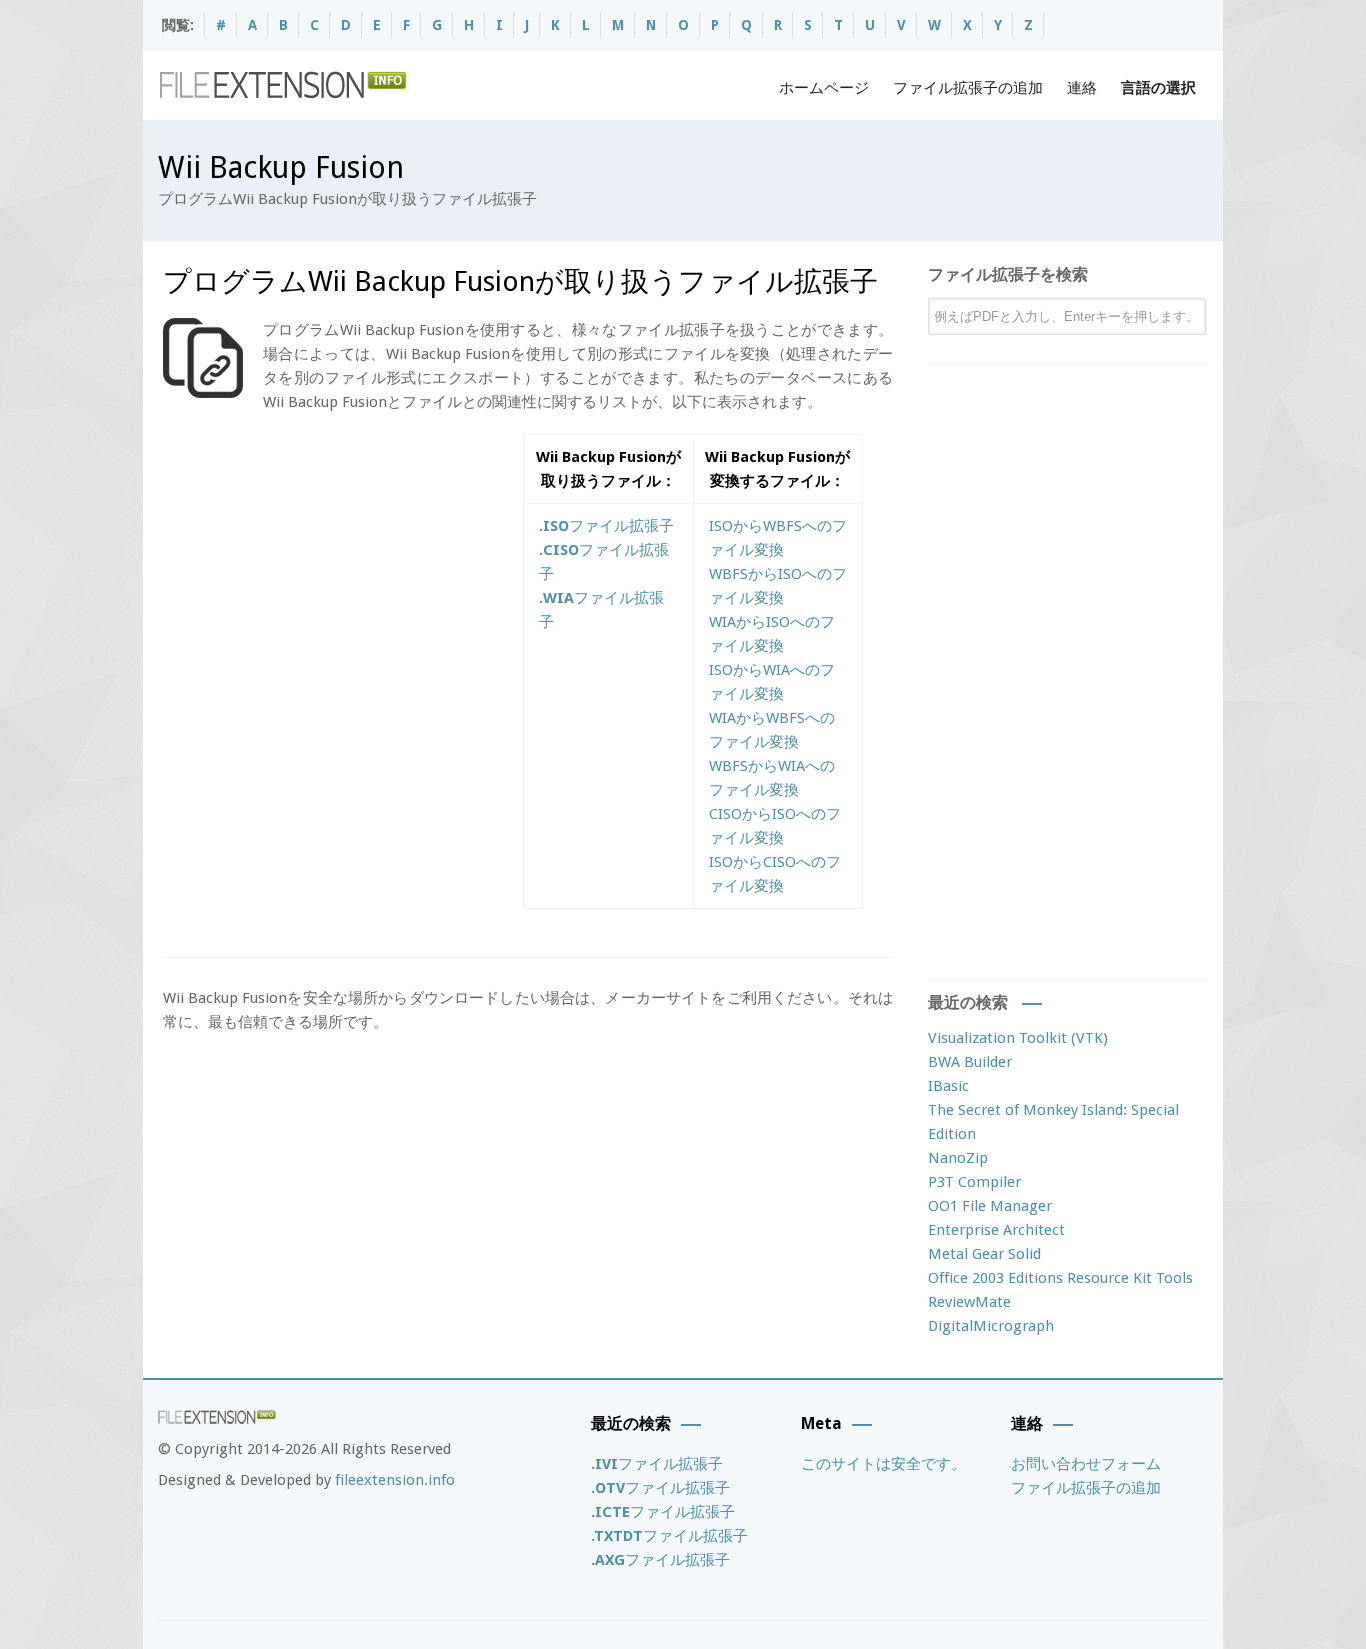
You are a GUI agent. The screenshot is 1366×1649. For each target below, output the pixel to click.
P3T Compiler (974, 1182)
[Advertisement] (331, 574)
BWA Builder (970, 1062)
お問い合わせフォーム (1086, 1464)
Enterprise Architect (996, 1230)
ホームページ (824, 88)
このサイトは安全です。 (883, 1464)
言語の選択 (1158, 88)
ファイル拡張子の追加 (968, 88)
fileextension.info (395, 1480)
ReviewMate (969, 1302)
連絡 (1082, 88)
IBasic (948, 1086)
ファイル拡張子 (606, 526)
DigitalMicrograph (991, 1326)
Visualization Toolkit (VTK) (1018, 1038)
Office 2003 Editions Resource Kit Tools (1060, 1278)
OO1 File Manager (990, 1206)
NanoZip (958, 1158)
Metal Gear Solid (984, 1254)
